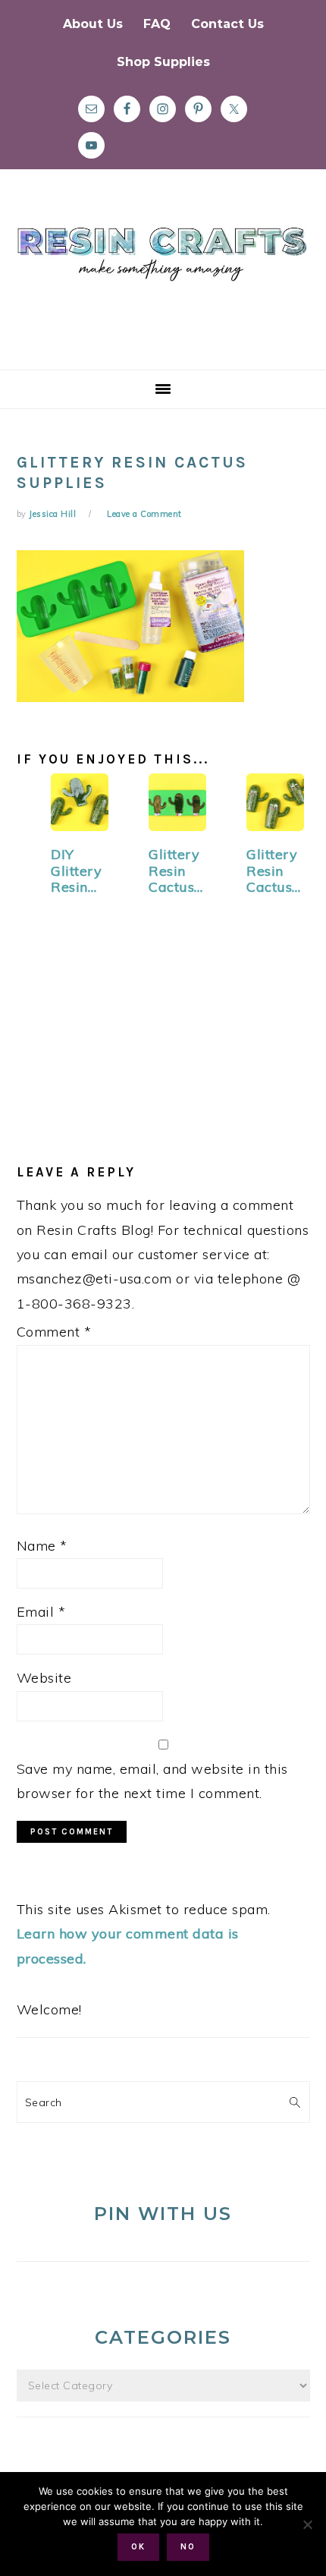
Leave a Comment (144, 514)
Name (42, 1546)
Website (44, 1678)
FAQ (157, 24)
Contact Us (227, 24)
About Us (93, 24)
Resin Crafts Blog (163, 283)
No (188, 2547)
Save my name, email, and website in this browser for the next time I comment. (152, 1781)
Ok (138, 2547)
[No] (307, 2524)
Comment (54, 1332)
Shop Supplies (163, 62)
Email (41, 1612)
